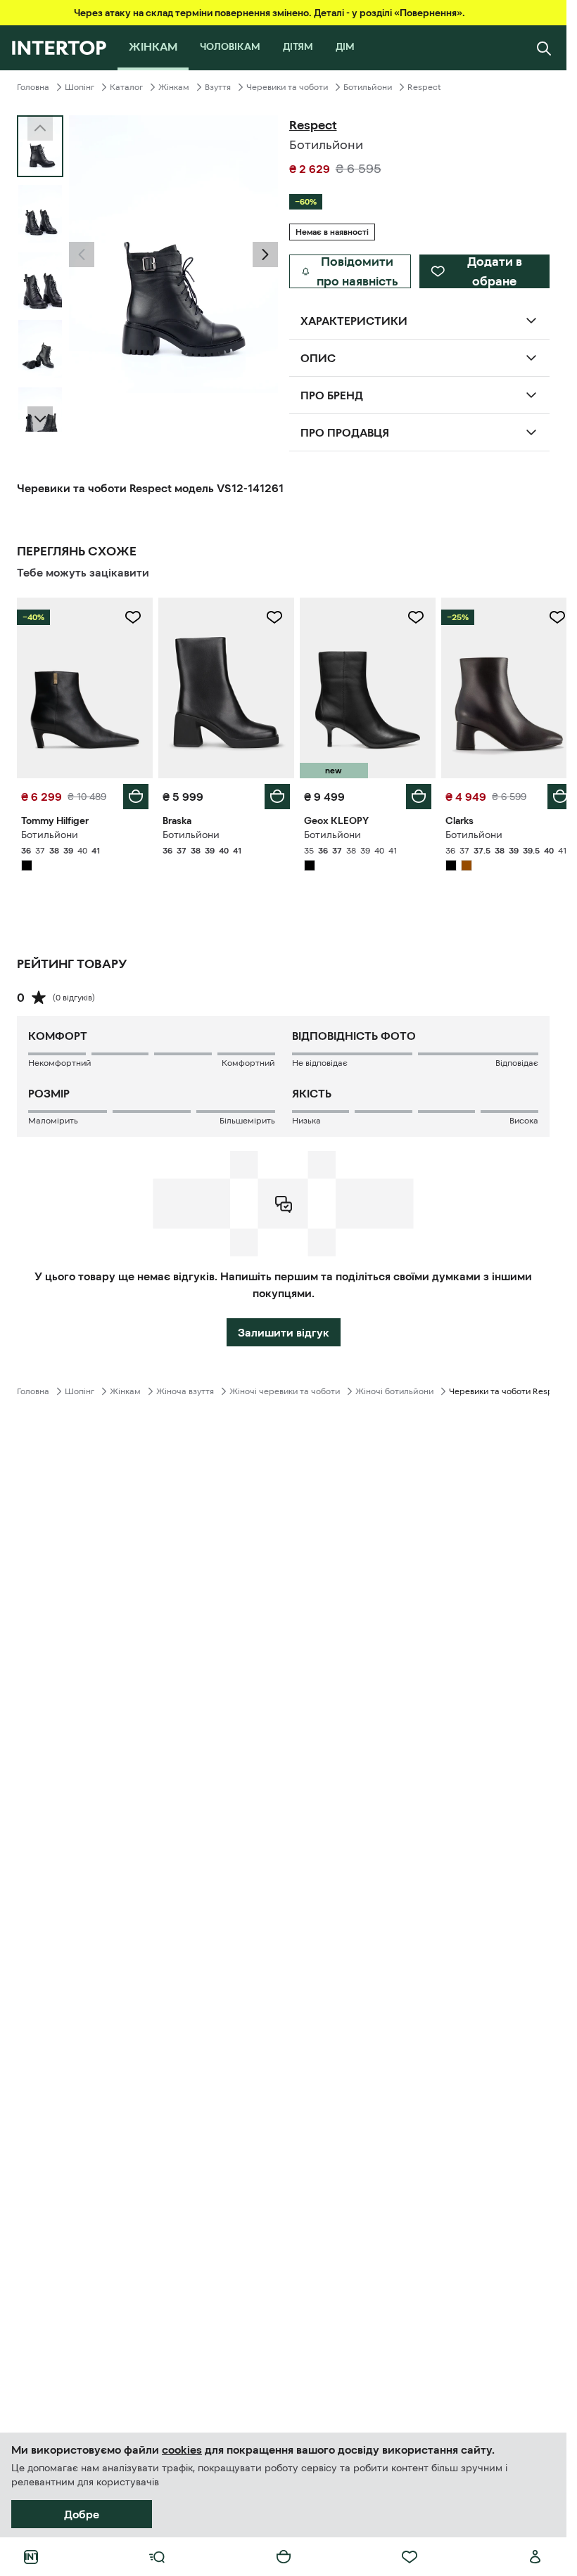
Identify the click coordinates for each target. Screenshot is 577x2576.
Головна (33, 87)
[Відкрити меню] (157, 2557)
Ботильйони (368, 87)
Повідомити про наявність (357, 271)
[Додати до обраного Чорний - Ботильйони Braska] (270, 617)
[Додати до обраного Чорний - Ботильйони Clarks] (547, 617)
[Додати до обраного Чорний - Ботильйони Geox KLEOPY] (408, 617)
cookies (182, 2449)
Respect (424, 87)
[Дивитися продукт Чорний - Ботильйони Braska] (222, 686)
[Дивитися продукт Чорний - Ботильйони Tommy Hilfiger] (83, 686)
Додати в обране (495, 271)
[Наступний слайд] (40, 419)
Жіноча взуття (185, 1388)
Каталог (126, 87)
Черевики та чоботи (287, 87)
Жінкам (174, 87)
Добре (82, 2514)
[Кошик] (284, 2557)
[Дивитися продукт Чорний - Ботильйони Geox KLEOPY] (361, 686)
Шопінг (80, 87)
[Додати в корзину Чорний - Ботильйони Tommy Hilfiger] (133, 793)
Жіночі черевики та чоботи (285, 1388)
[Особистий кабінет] (535, 2557)
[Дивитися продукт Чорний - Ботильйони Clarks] (500, 686)
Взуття (218, 87)
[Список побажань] (410, 2557)
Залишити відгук (284, 1329)
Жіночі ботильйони (394, 1388)
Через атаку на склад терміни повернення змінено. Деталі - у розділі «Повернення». (270, 13)
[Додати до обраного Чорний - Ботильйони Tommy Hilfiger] (130, 617)
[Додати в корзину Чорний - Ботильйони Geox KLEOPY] (411, 793)
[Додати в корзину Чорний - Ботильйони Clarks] (550, 793)
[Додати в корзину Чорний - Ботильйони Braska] (272, 793)
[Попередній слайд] (82, 255)
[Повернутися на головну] (59, 48)
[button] (82, 255)
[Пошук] (544, 48)
